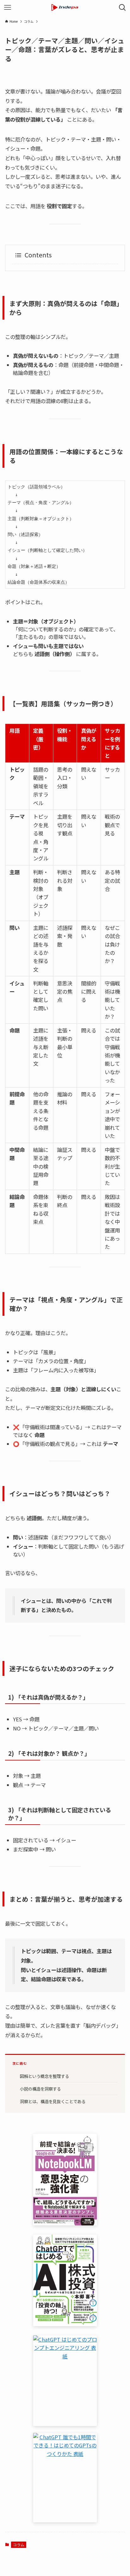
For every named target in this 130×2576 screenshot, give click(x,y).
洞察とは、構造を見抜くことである (53, 2101)
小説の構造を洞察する (40, 2089)
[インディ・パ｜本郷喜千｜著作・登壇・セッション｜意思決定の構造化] (65, 8)
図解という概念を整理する (44, 2076)
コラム (19, 2545)
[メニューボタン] (8, 8)
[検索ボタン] (122, 8)
